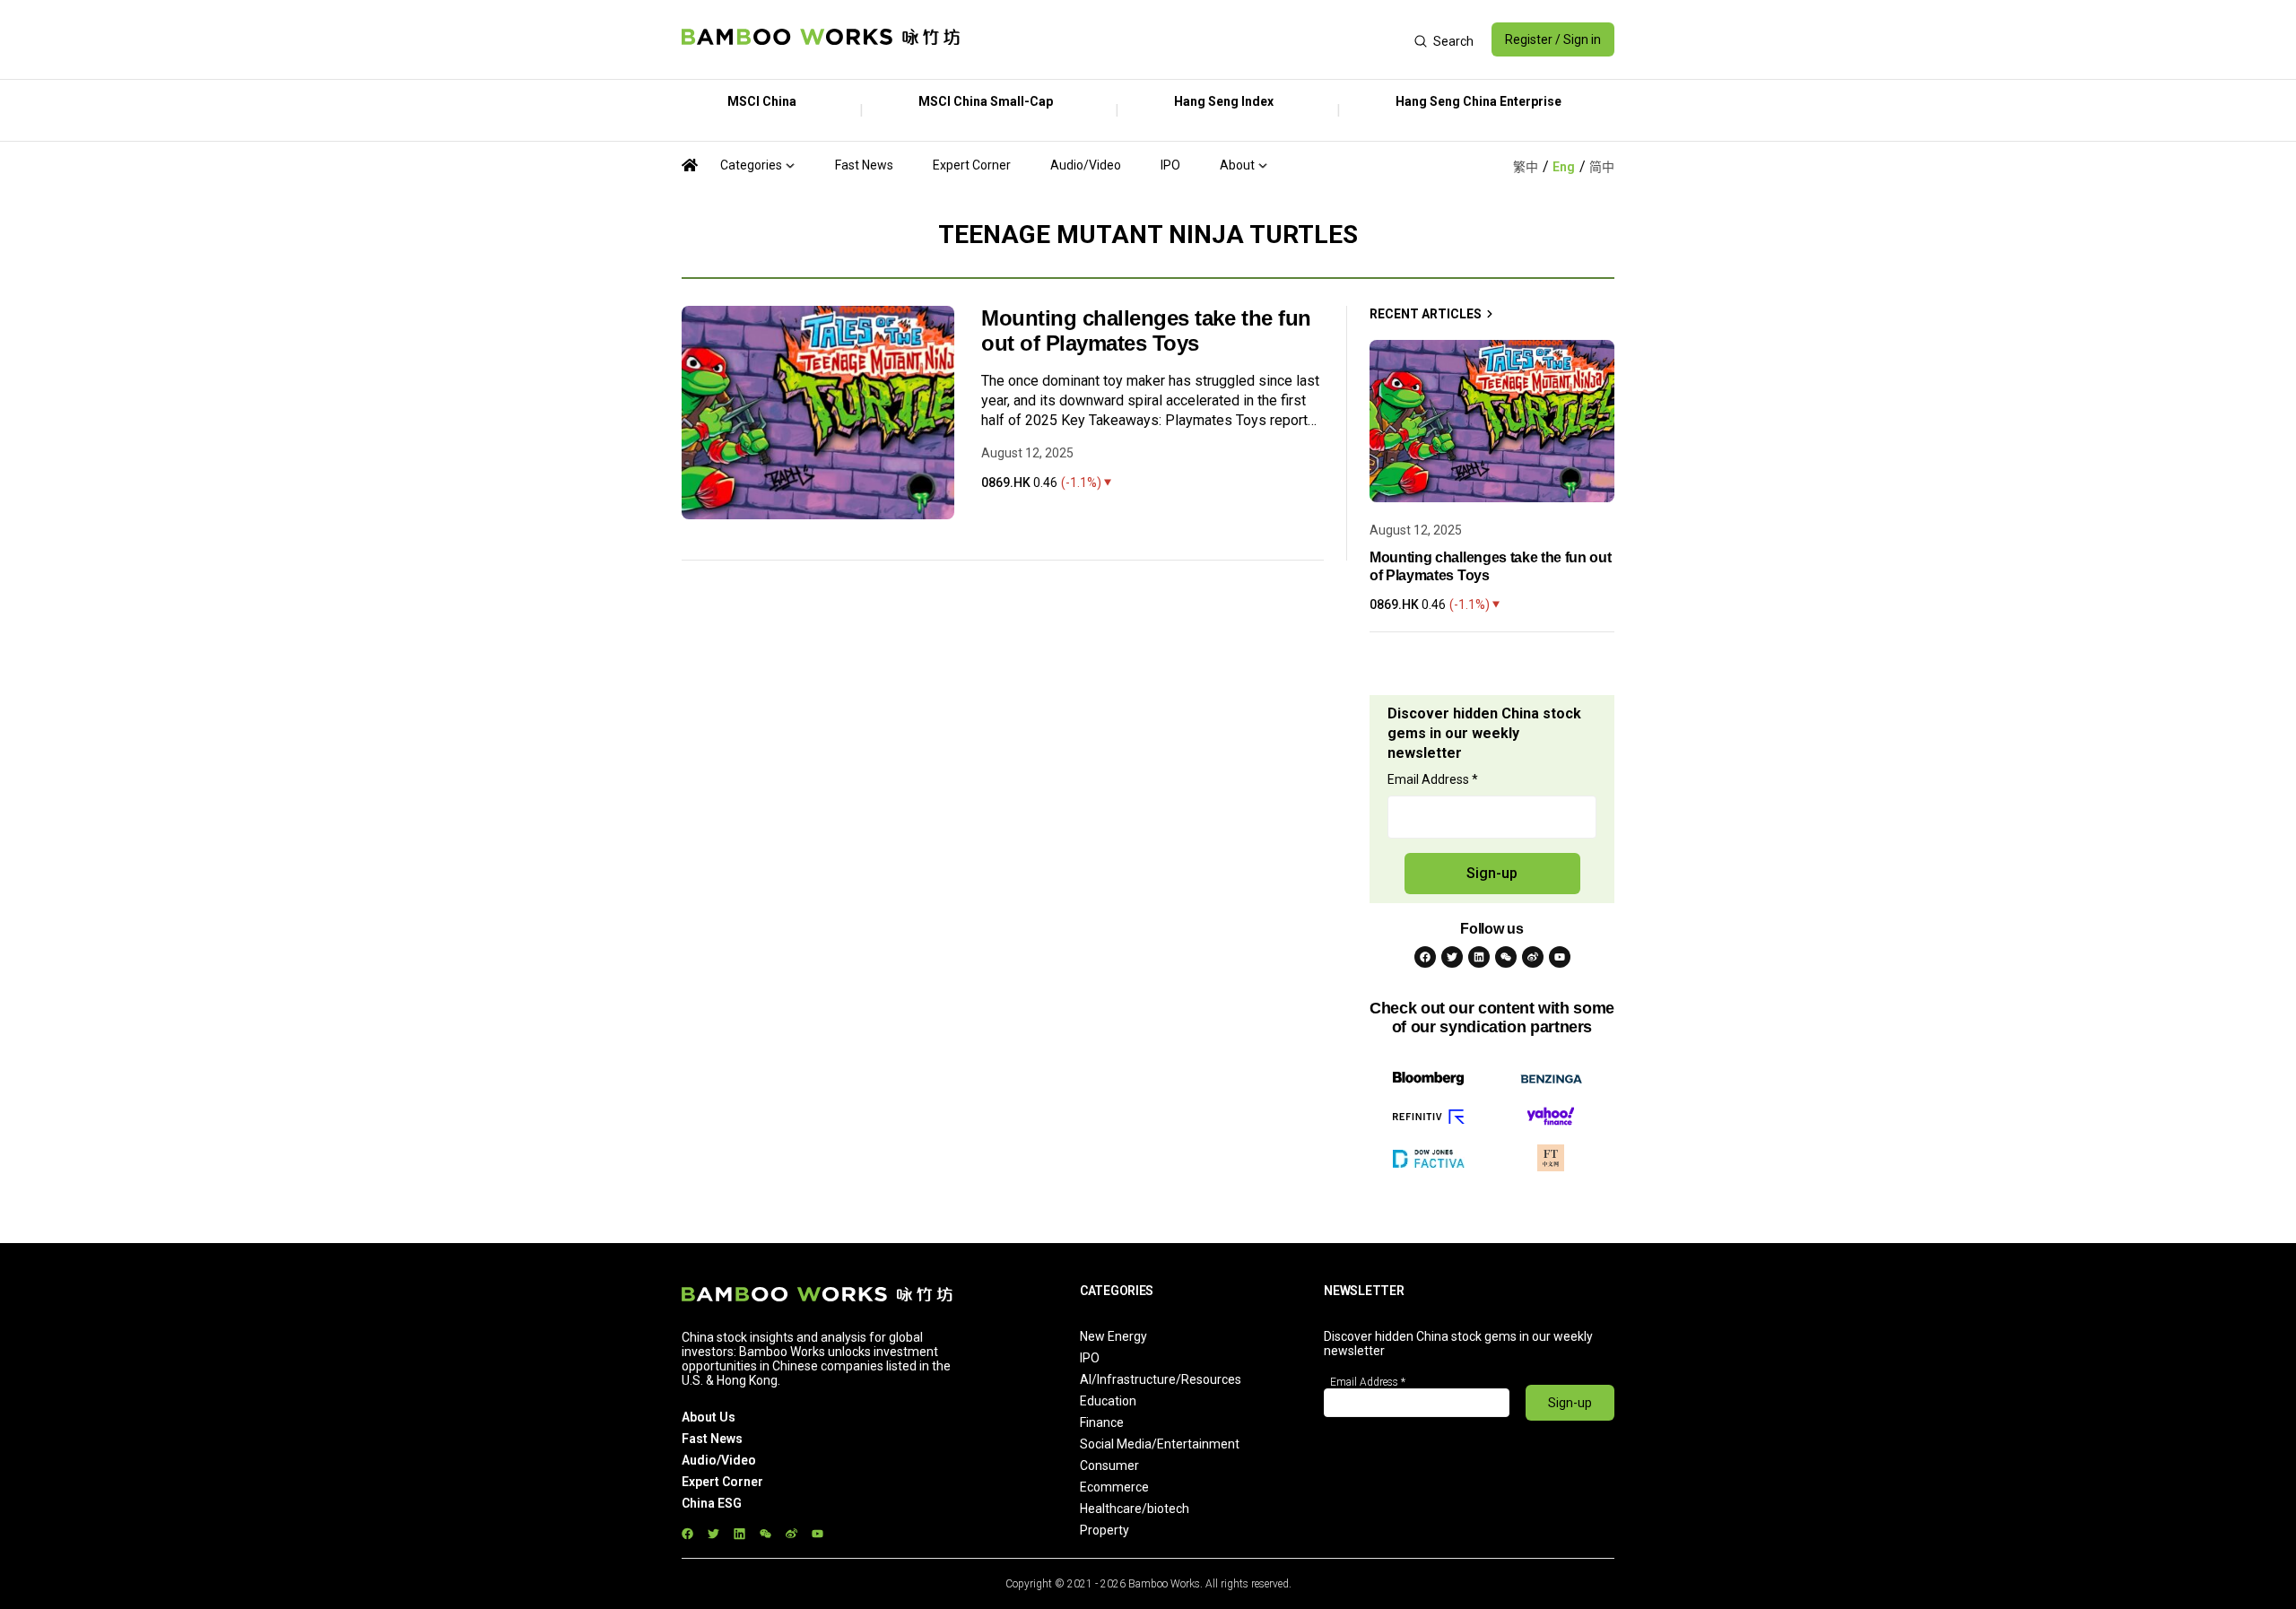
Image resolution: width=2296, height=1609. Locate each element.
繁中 (1526, 167)
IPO (1170, 165)
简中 (1602, 167)
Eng (1564, 167)
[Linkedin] (1479, 957)
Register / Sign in (1553, 39)
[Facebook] (1425, 957)
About (1237, 165)
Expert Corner (972, 165)
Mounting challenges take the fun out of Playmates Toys (1146, 330)
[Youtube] (1560, 957)
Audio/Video (1086, 165)
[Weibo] (1533, 957)
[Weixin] (1506, 957)
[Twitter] (1452, 957)
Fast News (864, 165)
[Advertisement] (1187, 39)
